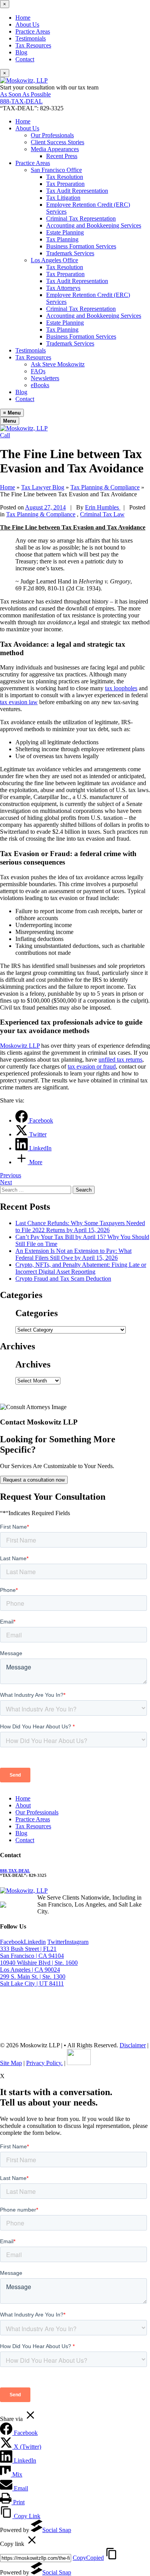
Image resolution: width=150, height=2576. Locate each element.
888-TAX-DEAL (21, 101)
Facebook (12, 1942)
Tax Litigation (63, 198)
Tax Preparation (65, 184)
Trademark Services (70, 253)
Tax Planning (62, 239)
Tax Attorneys (63, 288)
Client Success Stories (57, 142)
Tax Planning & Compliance (41, 514)
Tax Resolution (65, 177)
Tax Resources (33, 45)
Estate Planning (65, 232)
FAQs (38, 371)
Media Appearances (55, 149)
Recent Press (62, 156)
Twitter (56, 1942)
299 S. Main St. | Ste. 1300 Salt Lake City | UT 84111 (33, 1980)
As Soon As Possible (25, 94)
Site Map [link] (11, 2063)
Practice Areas (33, 31)
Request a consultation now (34, 1480)
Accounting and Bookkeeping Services (94, 225)
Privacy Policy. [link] (44, 2063)
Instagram (77, 1942)
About (23, 1805)
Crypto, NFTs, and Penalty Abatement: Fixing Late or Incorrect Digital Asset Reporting (81, 1268)
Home (23, 18)
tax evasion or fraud (92, 1066)
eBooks (40, 385)
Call (5, 435)
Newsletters (45, 378)
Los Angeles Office (54, 260)
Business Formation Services (81, 246)
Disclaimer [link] (133, 2045)
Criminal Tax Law (102, 514)
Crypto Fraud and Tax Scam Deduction (63, 1279)
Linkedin (35, 1942)
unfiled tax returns (120, 1060)
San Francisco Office (56, 170)
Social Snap (57, 2530)
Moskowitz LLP (20, 1046)
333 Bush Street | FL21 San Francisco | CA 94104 (32, 1952)
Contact (25, 59)
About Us (27, 24)
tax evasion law (19, 702)
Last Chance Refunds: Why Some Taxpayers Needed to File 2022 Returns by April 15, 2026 (80, 1226)
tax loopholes (121, 688)
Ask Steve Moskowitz (58, 364)
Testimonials (31, 38)
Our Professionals (52, 135)
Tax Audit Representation (77, 191)
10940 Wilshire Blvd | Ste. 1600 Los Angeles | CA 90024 (39, 1966)
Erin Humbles (103, 507)
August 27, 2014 (45, 507)
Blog (21, 52)
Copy (88, 2558)
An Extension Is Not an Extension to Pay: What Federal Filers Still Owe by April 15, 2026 (73, 1254)
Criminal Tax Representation (81, 218)
